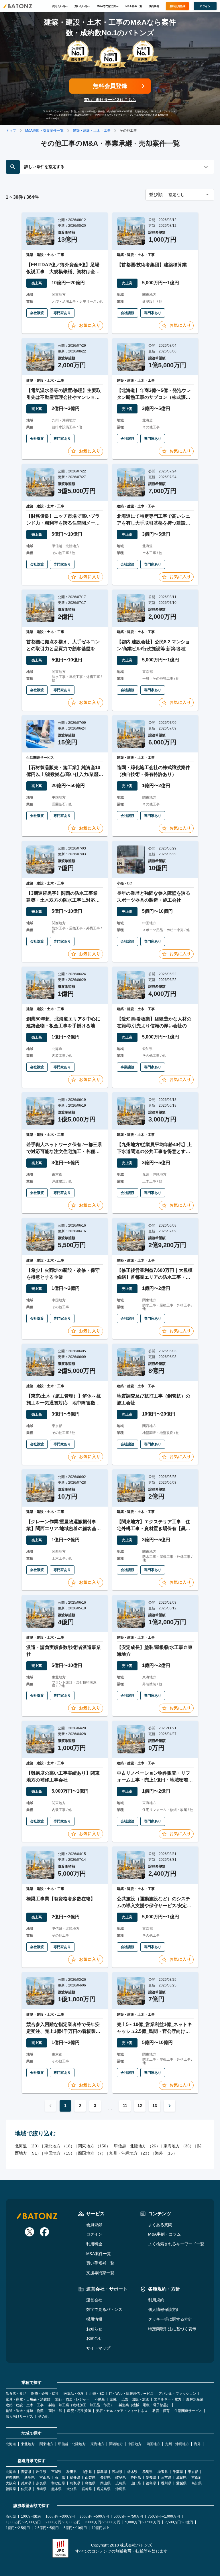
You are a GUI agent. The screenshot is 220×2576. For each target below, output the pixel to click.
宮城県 (56, 2472)
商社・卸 (55, 2411)
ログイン (94, 2234)
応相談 (11, 2516)
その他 (43, 2417)
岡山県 (105, 2483)
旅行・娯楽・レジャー (72, 2399)
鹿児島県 (104, 2489)
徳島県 (151, 2483)
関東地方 (46, 2444)
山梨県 (90, 2478)
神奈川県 (13, 2478)
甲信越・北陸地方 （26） (137, 2146)
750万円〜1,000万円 (164, 2516)
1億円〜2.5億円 (18, 2528)
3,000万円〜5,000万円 (103, 2522)
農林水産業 (195, 2399)
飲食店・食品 (16, 2394)
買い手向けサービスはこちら (110, 100)
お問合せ (94, 2338)
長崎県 (41, 2489)
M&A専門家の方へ (108, 6)
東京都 (193, 2472)
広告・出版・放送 (135, 2399)
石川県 (60, 2478)
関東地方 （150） (94, 2146)
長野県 (105, 2478)
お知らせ (94, 2329)
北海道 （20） (28, 2146)
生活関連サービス (188, 2411)
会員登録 (94, 2225)
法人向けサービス (19, 2417)
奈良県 (41, 2483)
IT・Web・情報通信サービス (131, 2394)
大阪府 (11, 2483)
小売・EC (97, 2394)
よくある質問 (160, 2225)
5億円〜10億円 (75, 2528)
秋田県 (72, 2472)
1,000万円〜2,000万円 (23, 2522)
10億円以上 (101, 2528)
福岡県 (11, 2489)
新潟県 (30, 2478)
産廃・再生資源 (79, 2411)
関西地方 (116, 2444)
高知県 (197, 2483)
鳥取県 (75, 2483)
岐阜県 (121, 2478)
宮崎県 (87, 2489)
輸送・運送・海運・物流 (25, 2411)
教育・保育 (161, 2411)
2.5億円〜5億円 (47, 2528)
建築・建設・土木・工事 (92, 131)
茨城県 (117, 2472)
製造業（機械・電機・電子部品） (144, 2405)
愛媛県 (181, 2483)
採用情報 (94, 2319)
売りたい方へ (60, 6)
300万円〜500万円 (94, 2516)
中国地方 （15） (59, 2153)
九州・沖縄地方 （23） (130, 2153)
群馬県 (148, 2472)
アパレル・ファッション (177, 2394)
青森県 (26, 2472)
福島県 (102, 2472)
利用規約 (156, 2300)
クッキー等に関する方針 (170, 2319)
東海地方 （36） (179, 2146)
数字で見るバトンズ (104, 2309)
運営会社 (94, 2300)
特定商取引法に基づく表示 (172, 2329)
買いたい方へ (82, 6)
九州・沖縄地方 (177, 2444)
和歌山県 (58, 2483)
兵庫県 (26, 2483)
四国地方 (153, 2444)
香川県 (166, 2483)
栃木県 (132, 2472)
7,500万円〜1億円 (179, 2522)
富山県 (45, 2478)
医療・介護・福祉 (45, 2394)
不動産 (100, 2399)
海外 (197, 2444)
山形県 (87, 2472)
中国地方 (135, 2444)
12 (140, 2106)
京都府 (197, 2478)
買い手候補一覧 (100, 2263)
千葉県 (178, 2472)
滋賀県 (181, 2478)
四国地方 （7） (92, 2153)
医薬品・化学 (74, 2394)
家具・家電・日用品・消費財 (28, 2399)
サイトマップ (98, 2348)
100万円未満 (31, 2516)
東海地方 (97, 2444)
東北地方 (28, 2444)
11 (125, 2106)
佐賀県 (26, 2489)
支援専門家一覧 (100, 2273)
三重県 (166, 2478)
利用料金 (94, 2244)
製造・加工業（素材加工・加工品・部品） (81, 2405)
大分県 (72, 2489)
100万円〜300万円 (60, 2516)
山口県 (136, 2483)
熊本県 (56, 2489)
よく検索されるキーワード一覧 (176, 2244)
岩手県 (41, 2472)
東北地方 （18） (59, 2146)
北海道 (11, 2444)
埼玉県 (163, 2472)
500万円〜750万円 (128, 2516)
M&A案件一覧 (134, 6)
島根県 (90, 2483)
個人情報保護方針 (164, 2309)
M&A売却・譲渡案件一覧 (44, 131)
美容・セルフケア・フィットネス (122, 2411)
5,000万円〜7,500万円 (143, 2522)
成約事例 (154, 6)
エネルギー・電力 (168, 2399)
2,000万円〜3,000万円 (63, 2522)
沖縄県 (121, 2489)
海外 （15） (166, 2153)
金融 (113, 2399)
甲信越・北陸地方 (72, 2444)
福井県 (75, 2478)
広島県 (121, 2483)
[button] (180, 195)
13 (155, 2106)
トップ (11, 131)
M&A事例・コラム (164, 2234)
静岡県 (136, 2478)
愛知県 (151, 2478)
